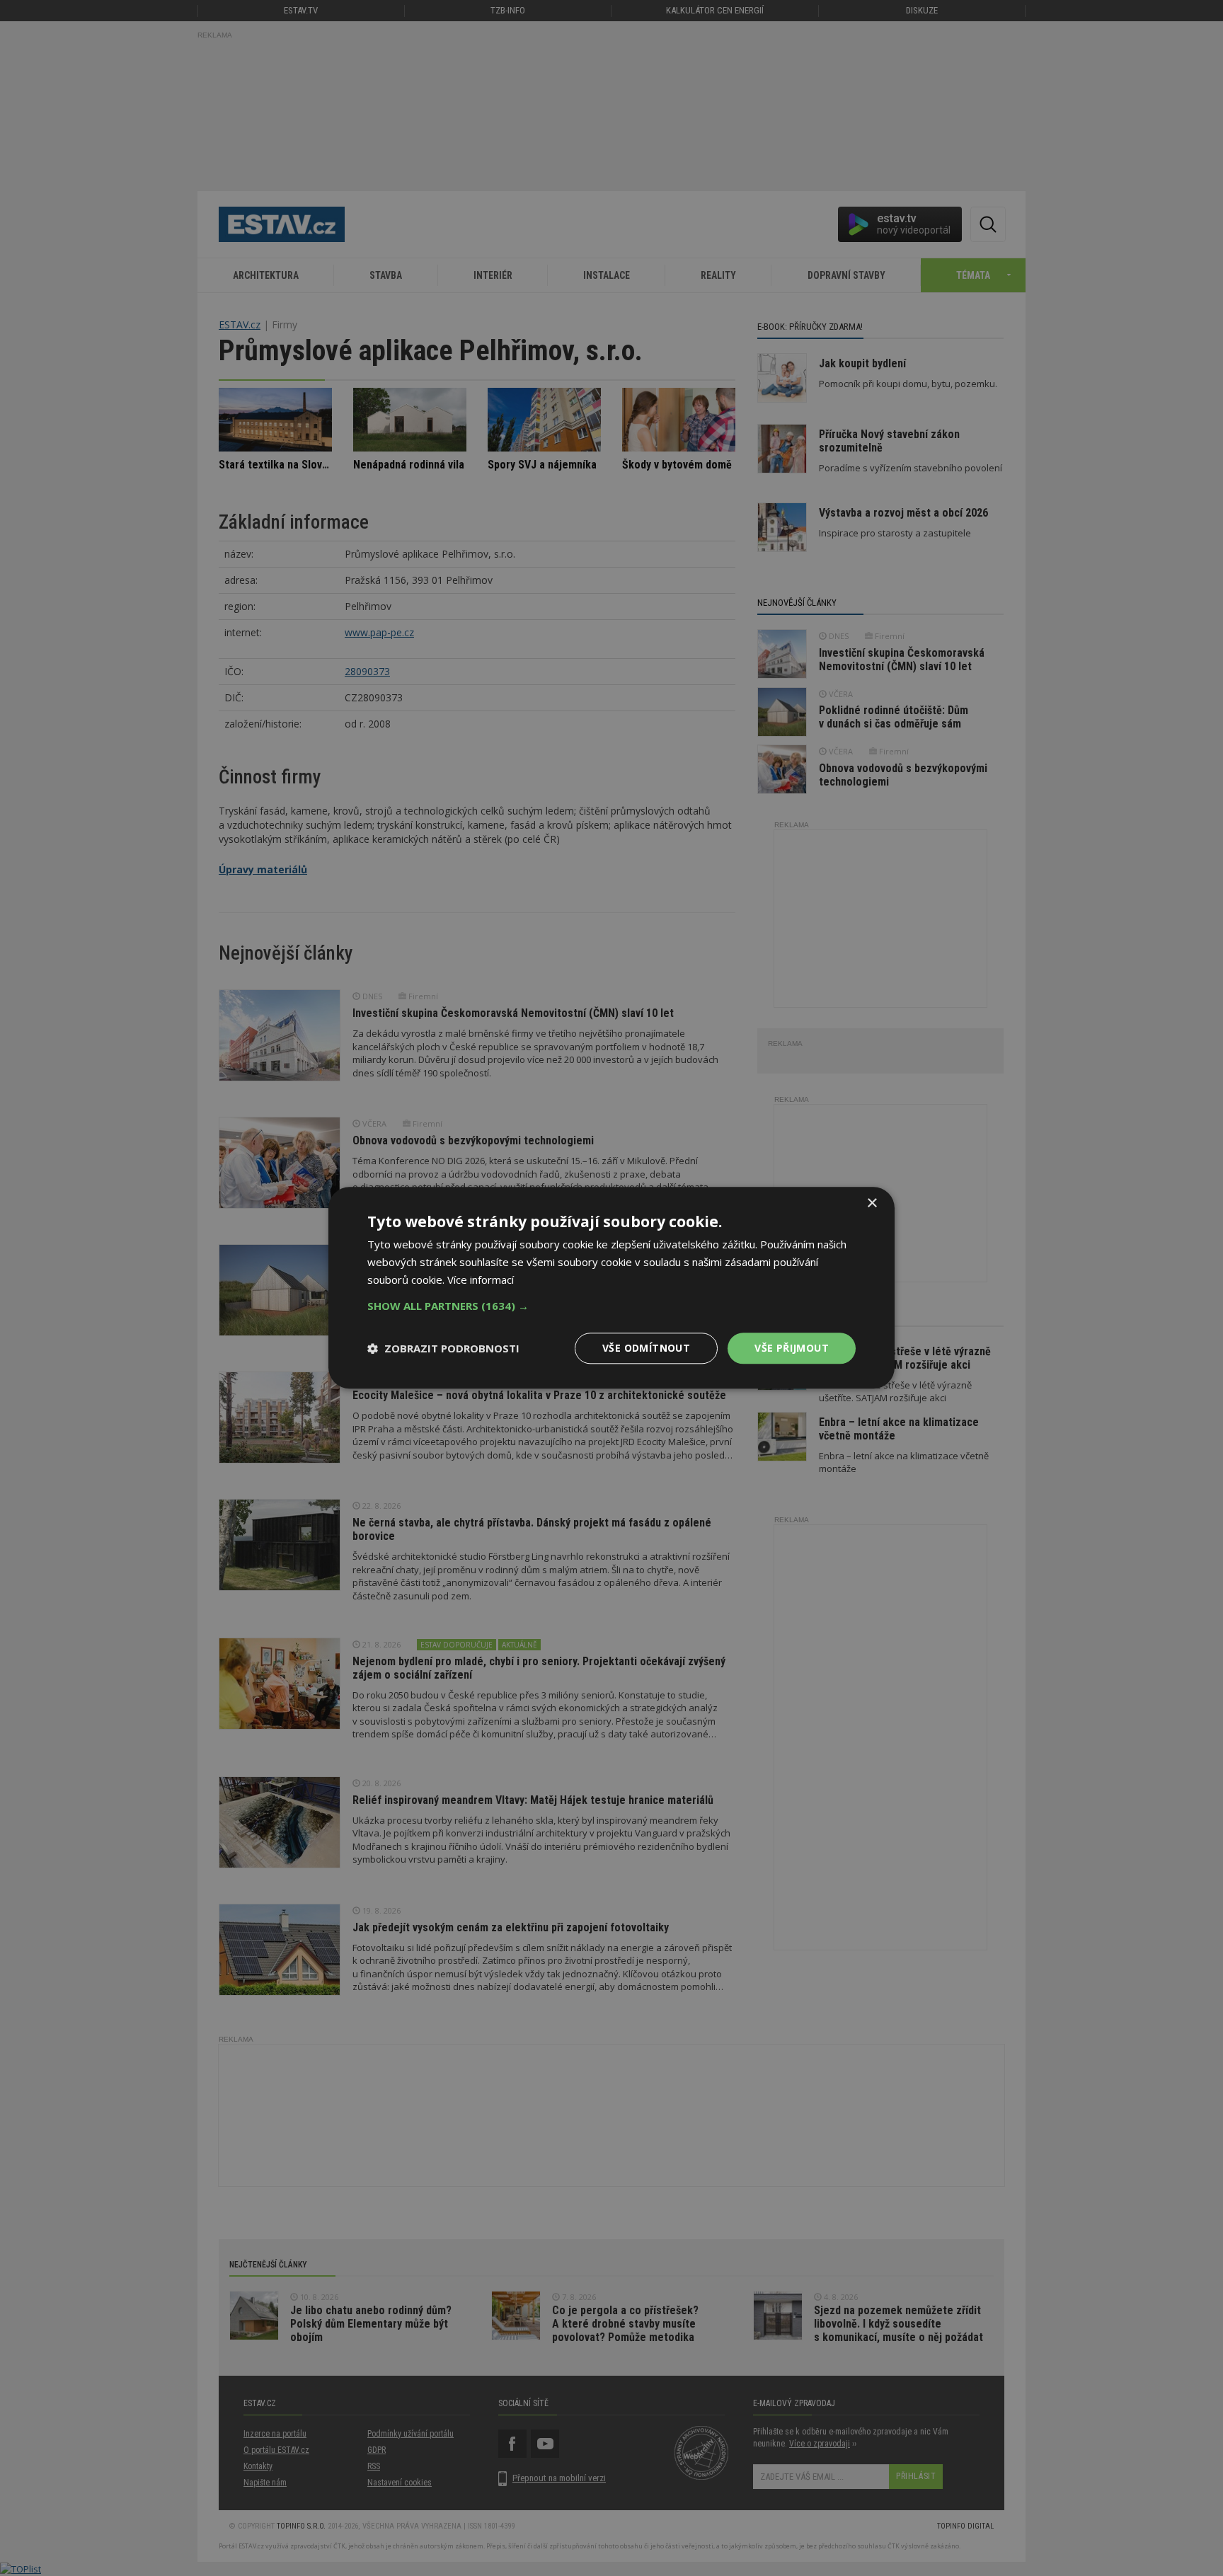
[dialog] (611, 1288)
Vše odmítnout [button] (646, 1348)
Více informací (481, 1280)
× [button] (872, 1203)
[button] (611, 1306)
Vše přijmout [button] (792, 1348)
